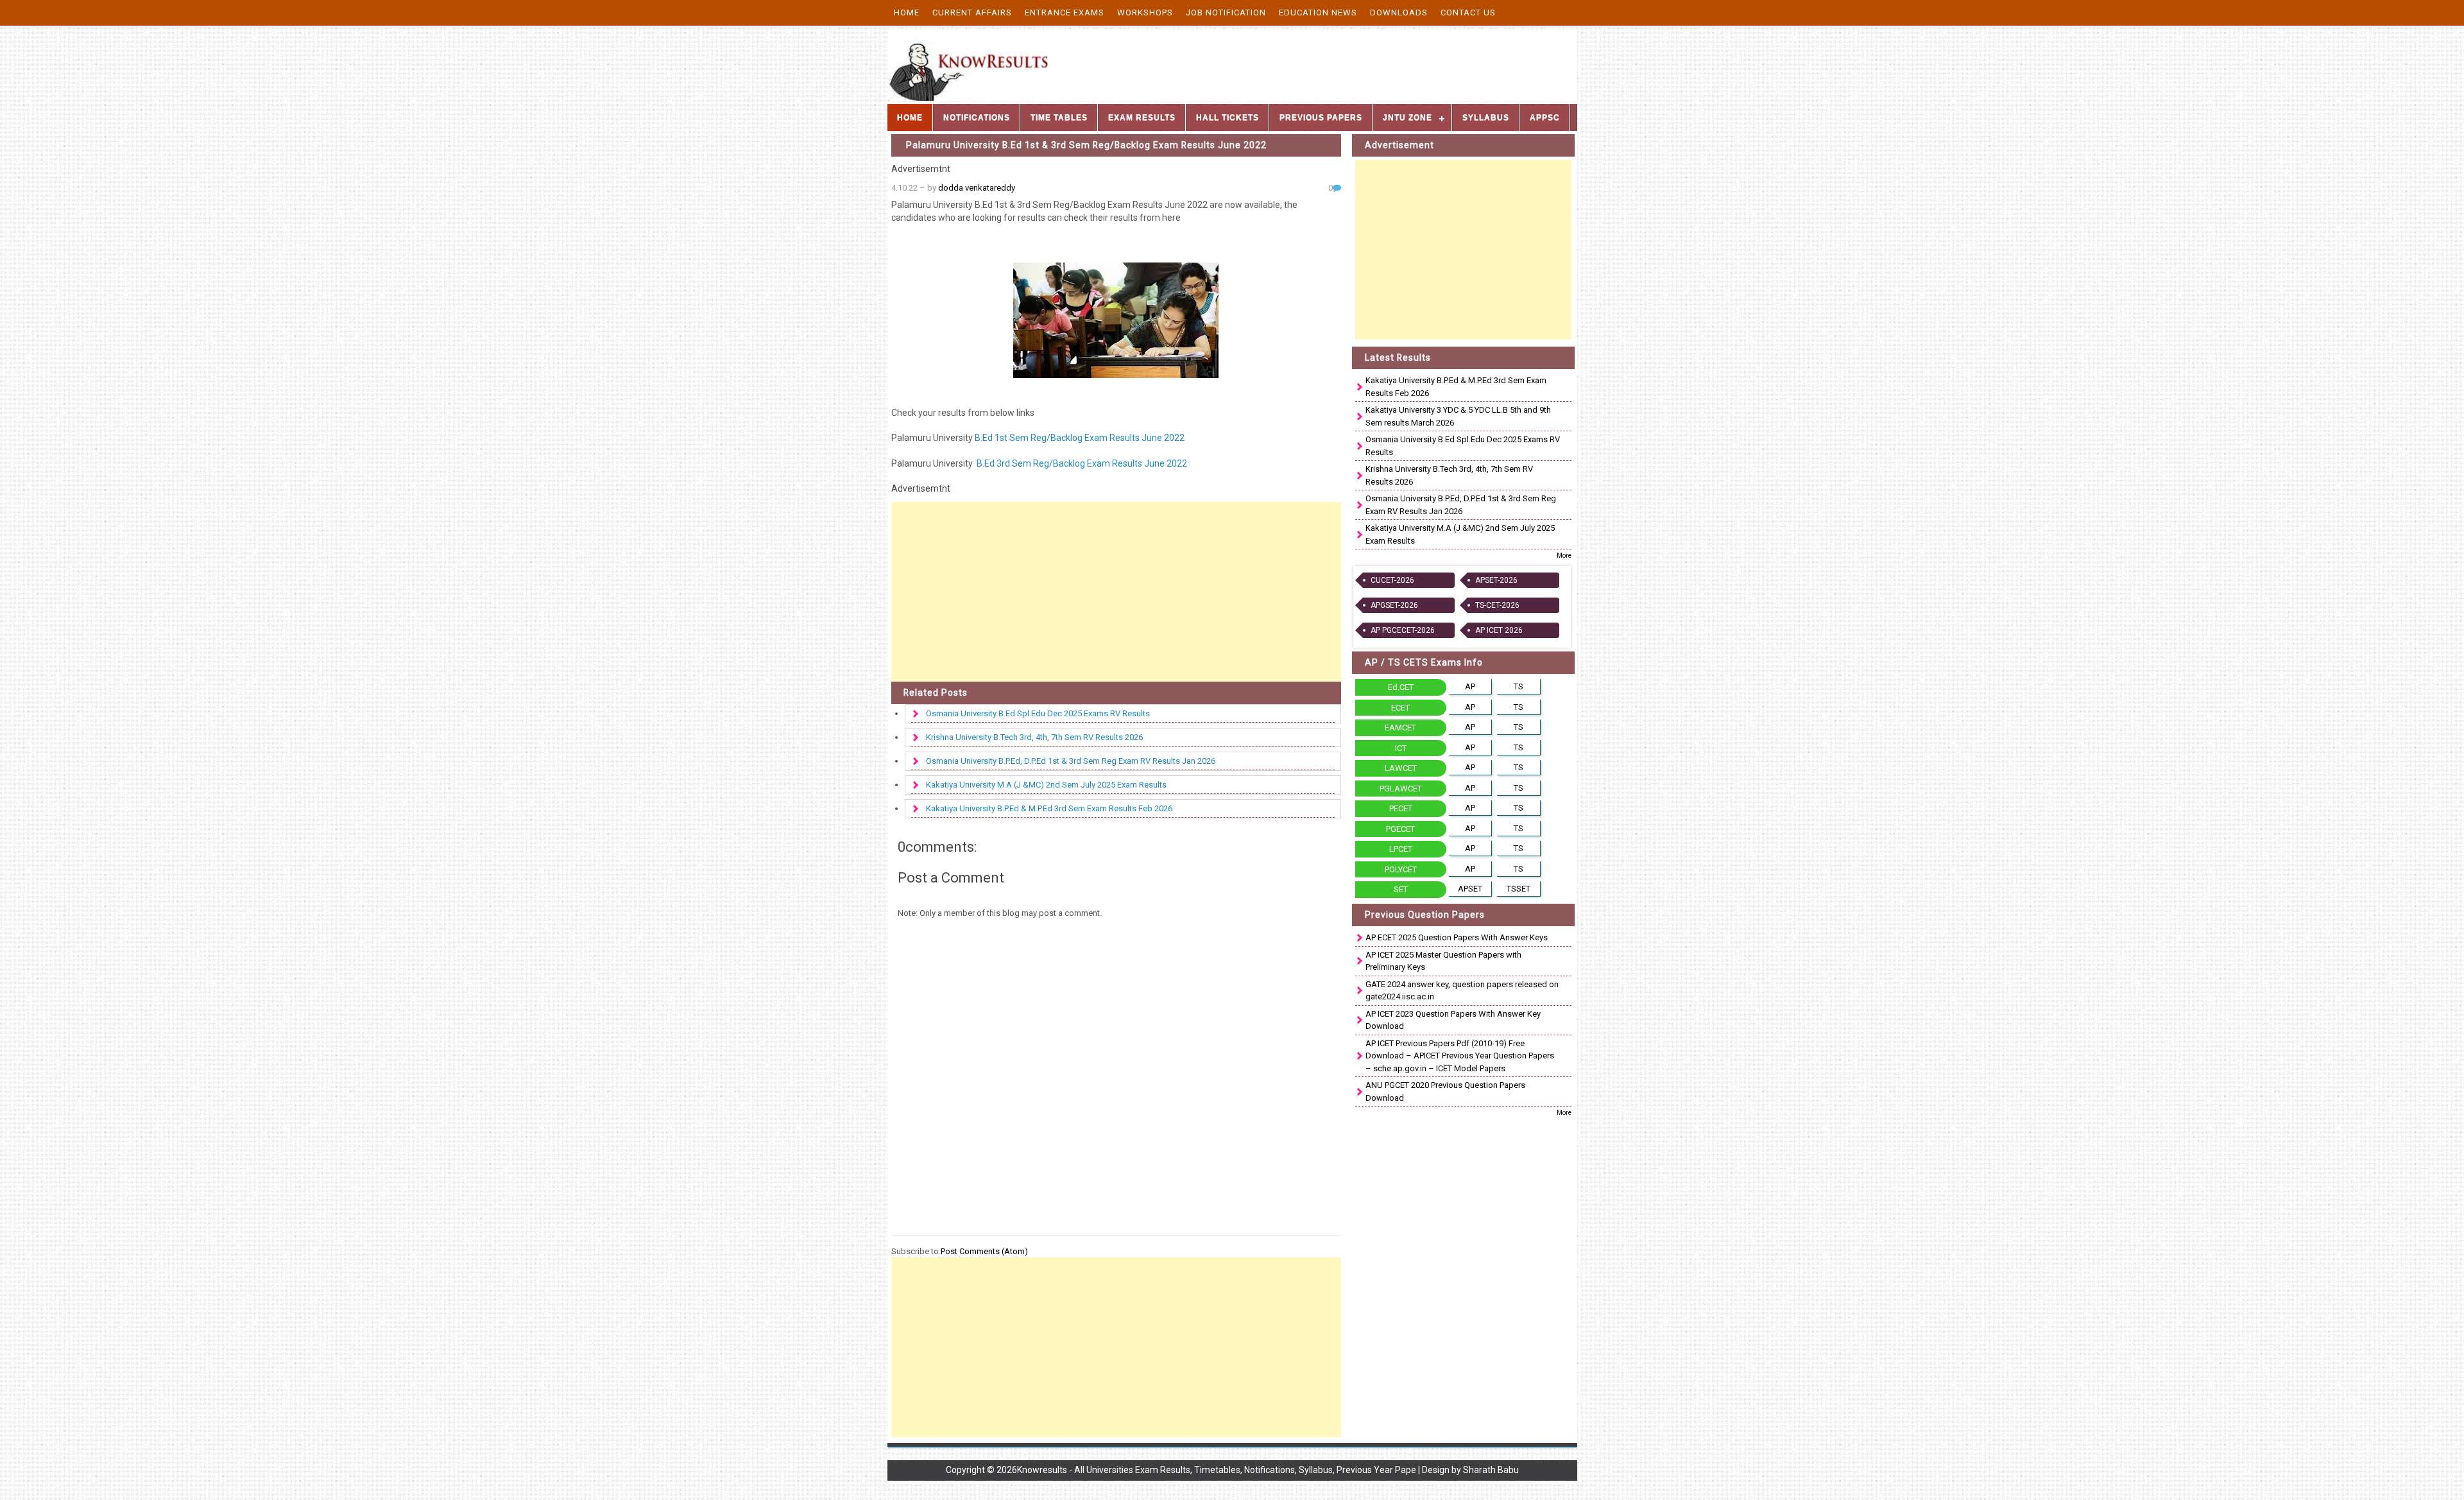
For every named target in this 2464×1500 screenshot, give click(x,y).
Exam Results (1142, 117)
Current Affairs (972, 13)
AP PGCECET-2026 (1403, 630)
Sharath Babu (1491, 1470)
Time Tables (1059, 117)
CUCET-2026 (1392, 580)
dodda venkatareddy (977, 188)
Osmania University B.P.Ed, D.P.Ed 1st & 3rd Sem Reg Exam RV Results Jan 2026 (1071, 761)
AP (1470, 686)
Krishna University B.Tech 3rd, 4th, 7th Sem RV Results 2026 (1034, 737)
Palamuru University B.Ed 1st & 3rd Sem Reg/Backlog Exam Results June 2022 (1086, 145)
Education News (1318, 13)
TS (1519, 686)
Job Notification (1226, 13)
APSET (1470, 889)
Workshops (1145, 13)
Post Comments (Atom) (984, 1251)
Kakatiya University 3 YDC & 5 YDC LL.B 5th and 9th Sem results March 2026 (1458, 416)
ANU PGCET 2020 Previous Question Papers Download (1445, 1091)
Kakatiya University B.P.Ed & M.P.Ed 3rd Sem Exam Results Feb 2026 (1049, 808)
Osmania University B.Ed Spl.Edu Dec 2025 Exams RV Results (1038, 713)
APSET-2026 (1496, 580)
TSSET (1519, 889)
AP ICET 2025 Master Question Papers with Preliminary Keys (1443, 961)
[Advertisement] (1116, 592)
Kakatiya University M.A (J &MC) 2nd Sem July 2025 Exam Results (1046, 785)
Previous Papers (1321, 117)
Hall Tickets (1228, 117)
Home (907, 13)
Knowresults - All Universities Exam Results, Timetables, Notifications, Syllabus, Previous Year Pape (1217, 1470)
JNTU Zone (1407, 117)
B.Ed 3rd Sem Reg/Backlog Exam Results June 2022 (1081, 463)
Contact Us (1468, 13)
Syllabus (1486, 117)
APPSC (1545, 117)
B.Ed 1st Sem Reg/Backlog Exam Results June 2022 (1080, 438)
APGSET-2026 (1394, 605)
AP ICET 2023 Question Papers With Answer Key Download (1453, 1020)
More (1564, 556)
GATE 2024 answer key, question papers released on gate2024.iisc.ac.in (1462, 991)
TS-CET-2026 (1497, 605)
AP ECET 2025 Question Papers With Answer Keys (1457, 937)
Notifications (977, 117)
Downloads (1399, 13)
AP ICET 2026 (1499, 630)
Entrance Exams (1065, 13)
